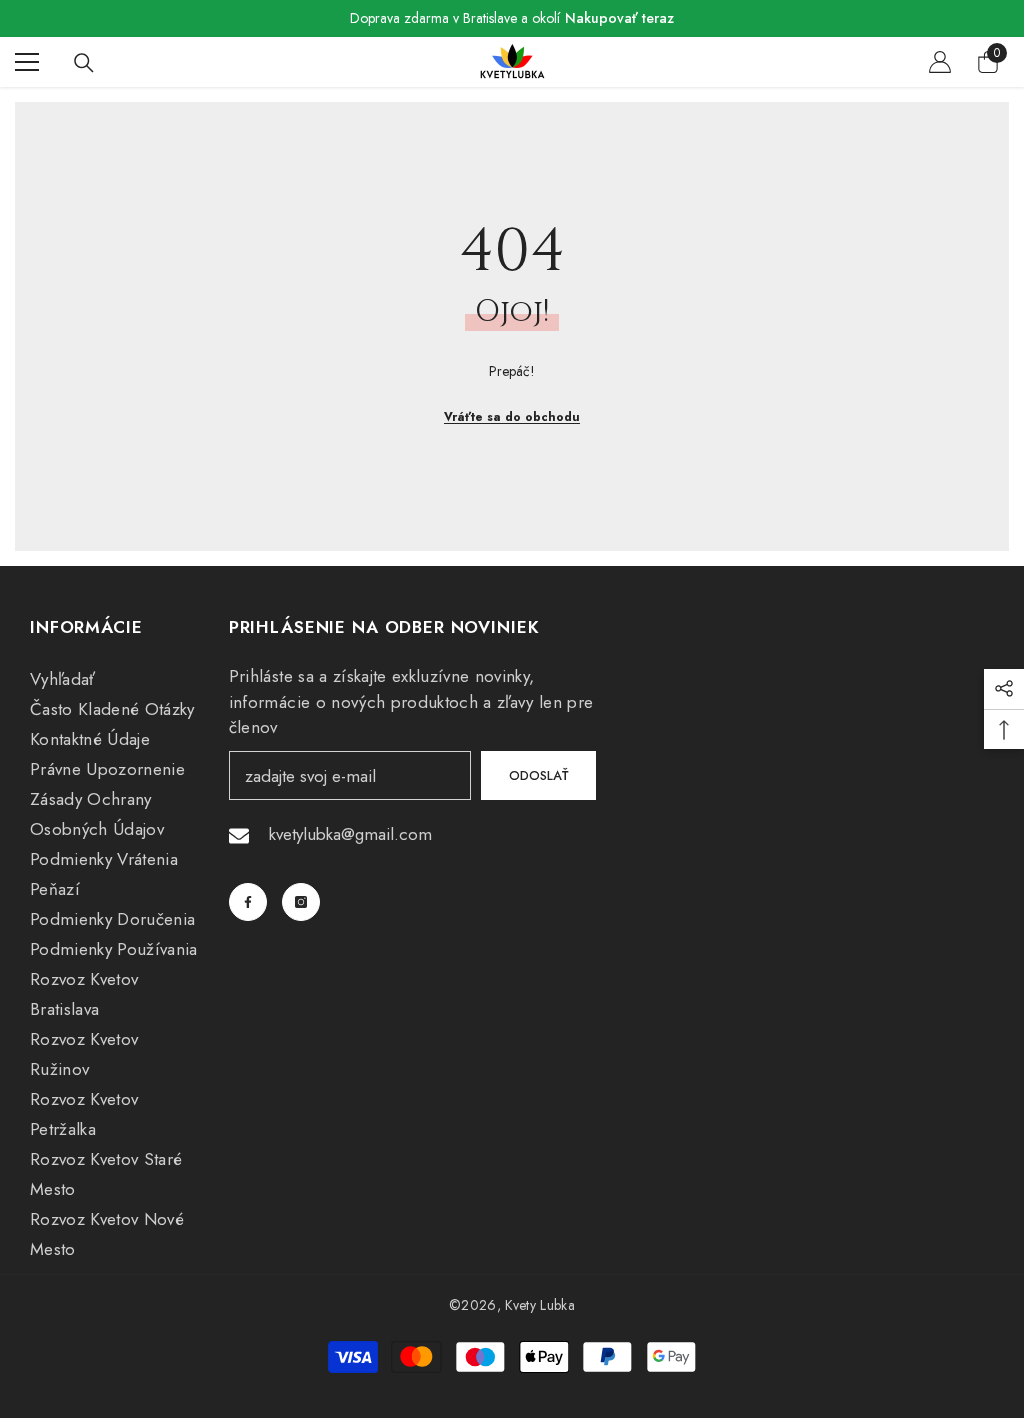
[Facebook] (248, 902)
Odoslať (538, 775)
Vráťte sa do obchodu (512, 417)
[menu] (27, 62)
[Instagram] (301, 902)
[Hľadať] (84, 63)
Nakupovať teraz (619, 18)
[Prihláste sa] (940, 62)
